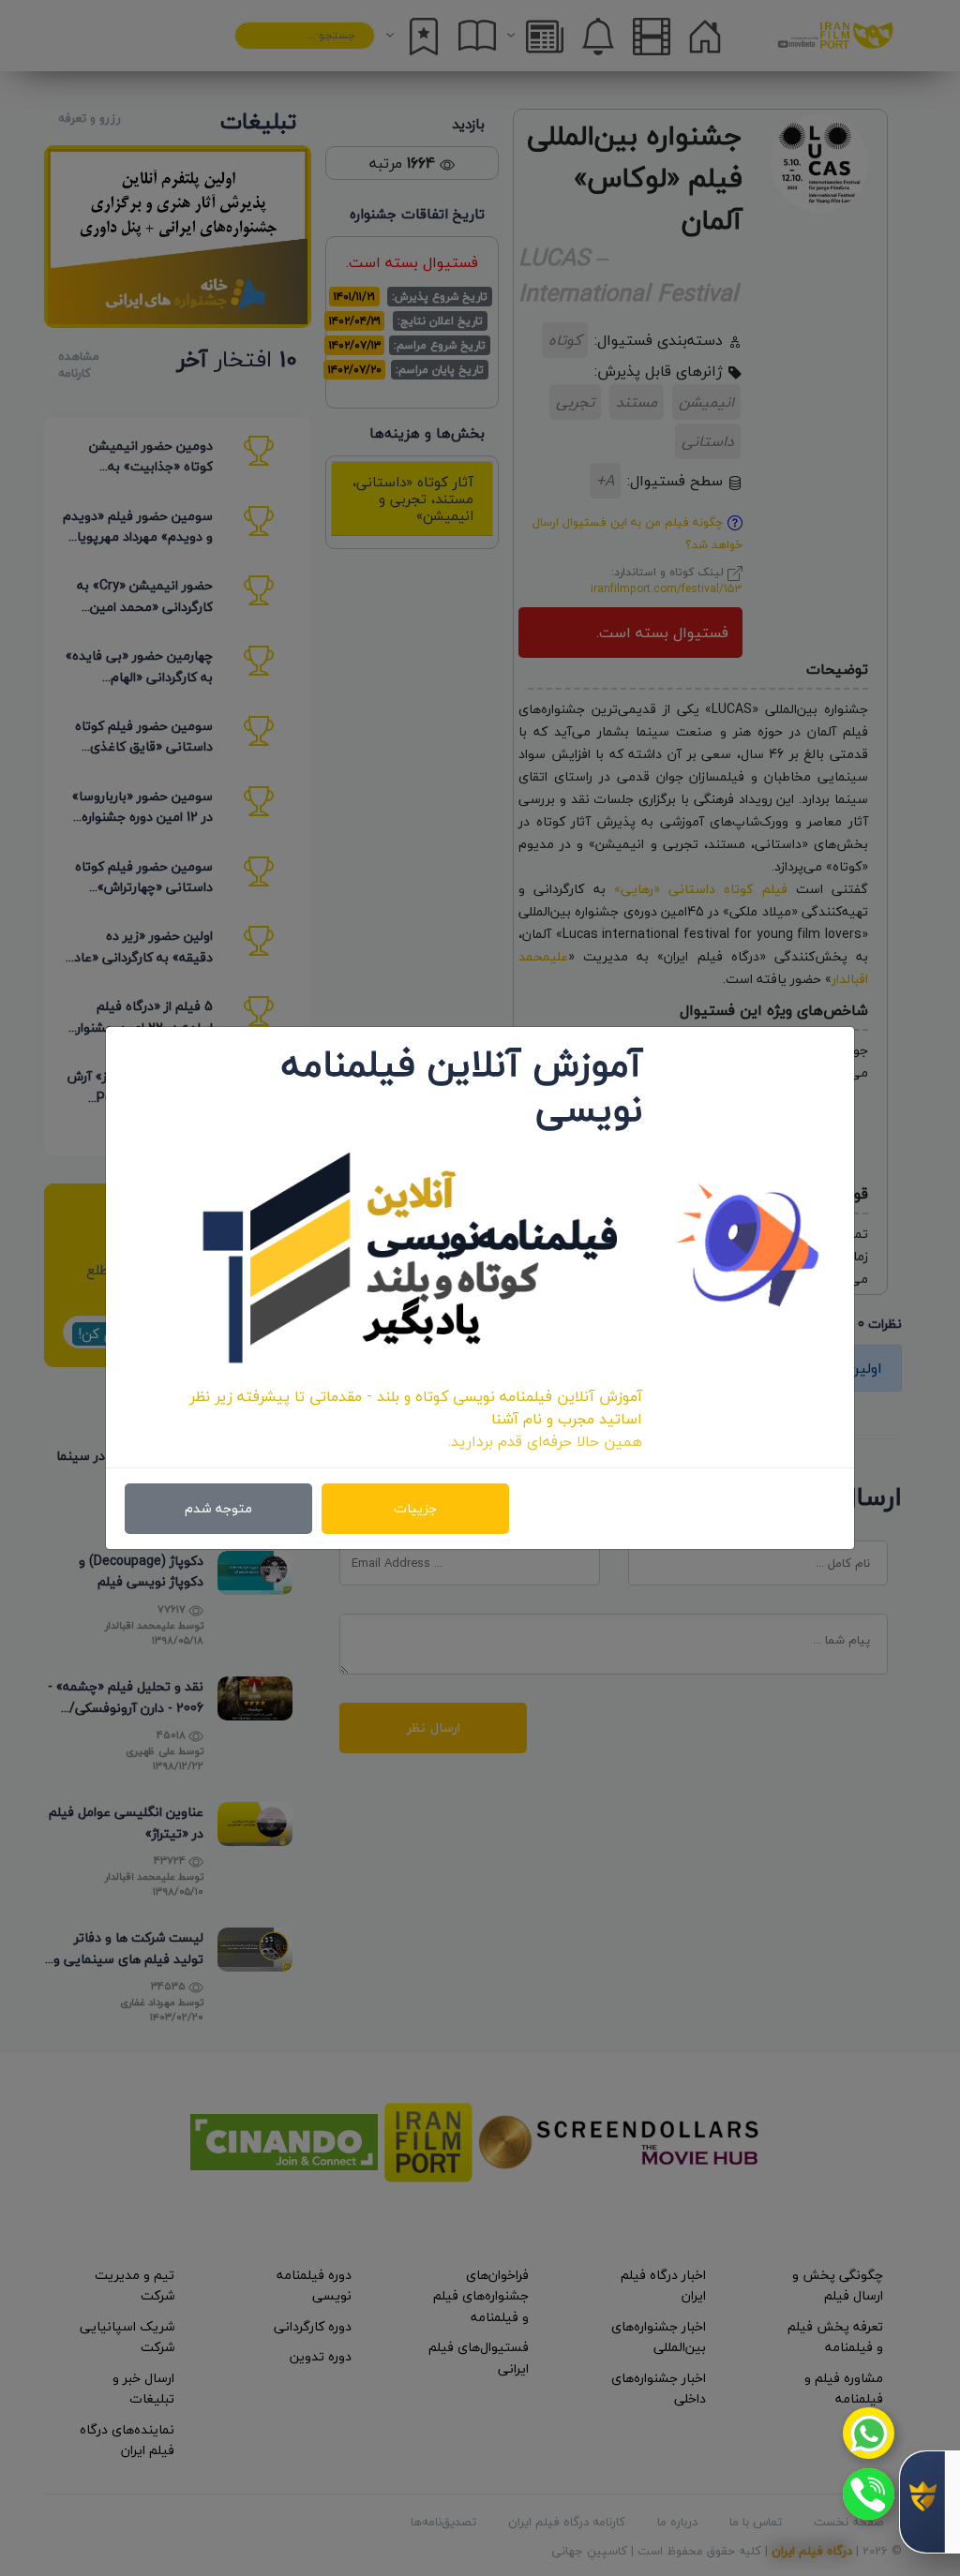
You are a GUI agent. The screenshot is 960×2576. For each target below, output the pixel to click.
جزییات (415, 1508)
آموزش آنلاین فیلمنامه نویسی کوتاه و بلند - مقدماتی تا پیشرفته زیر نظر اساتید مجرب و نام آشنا (416, 1407)
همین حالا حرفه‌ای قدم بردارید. (545, 1441)
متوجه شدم (218, 1508)
